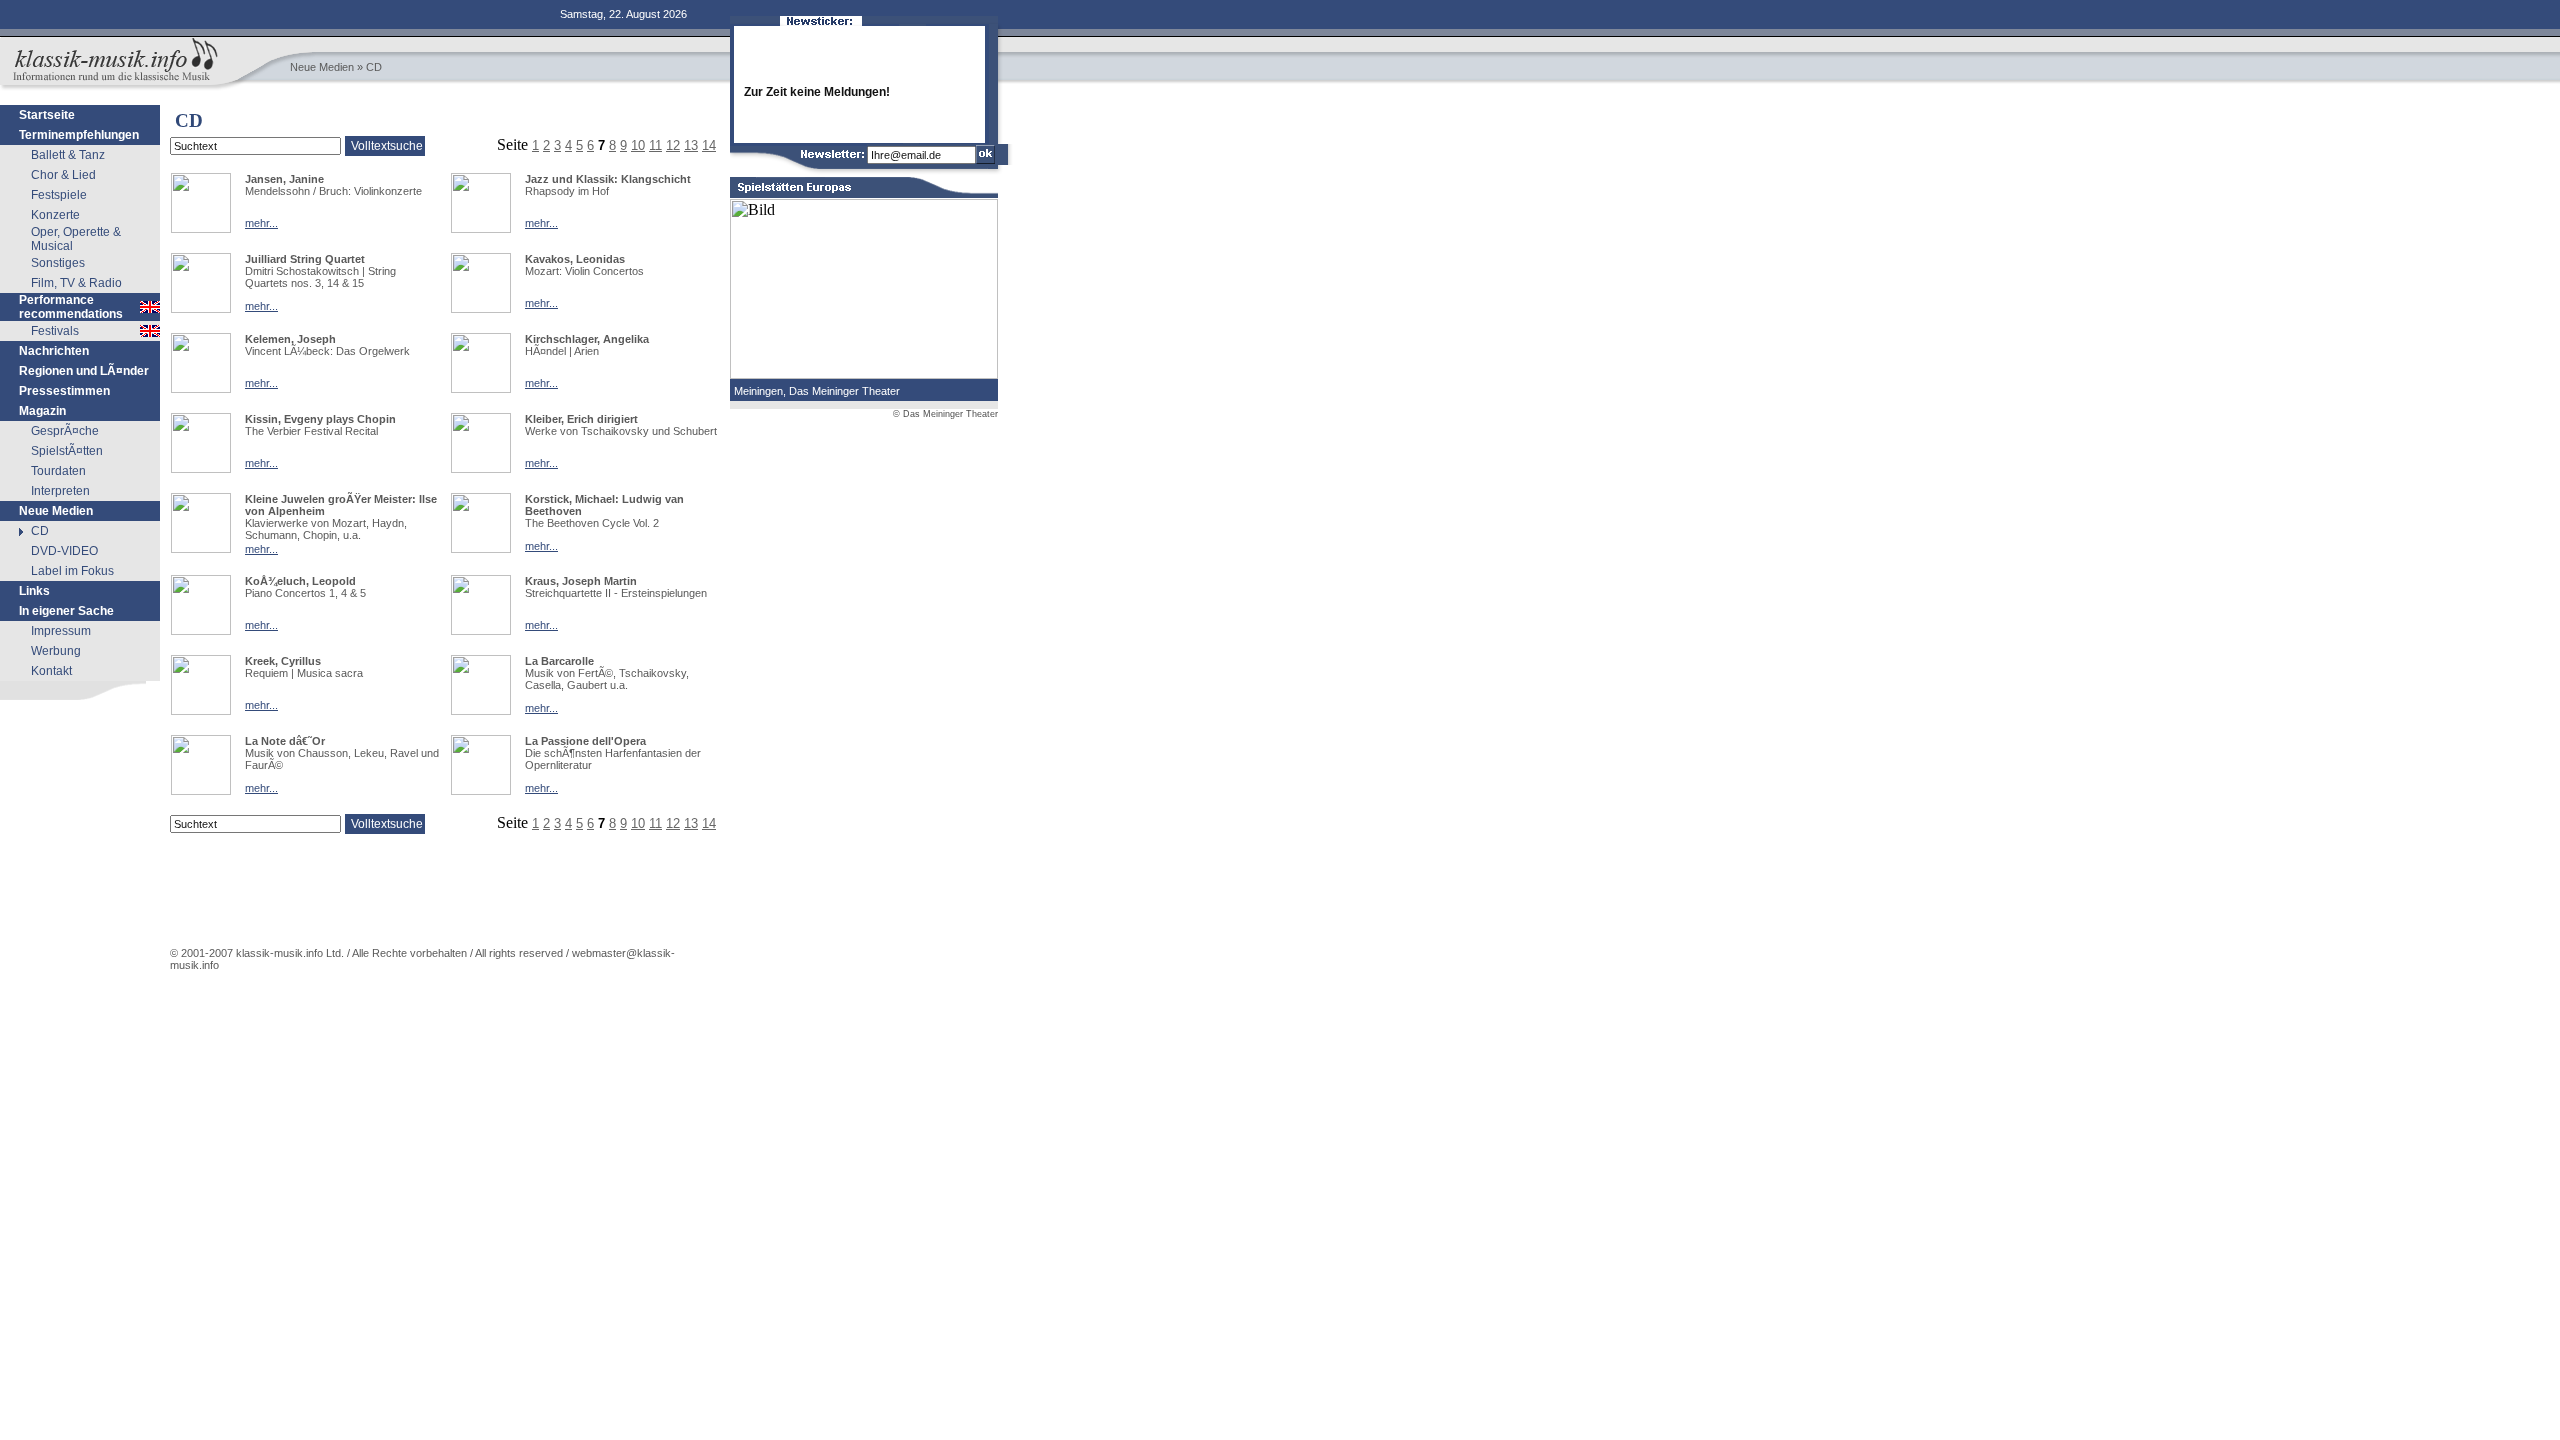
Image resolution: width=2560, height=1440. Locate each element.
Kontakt (51, 671)
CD (40, 531)
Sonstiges (58, 263)
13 (691, 823)
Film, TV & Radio (76, 283)
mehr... (261, 223)
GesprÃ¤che (65, 431)
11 (655, 823)
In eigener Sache (66, 611)
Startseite (47, 115)
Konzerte (55, 215)
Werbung (56, 651)
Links (34, 591)
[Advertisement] (80, 827)
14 (709, 823)
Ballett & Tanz (68, 155)
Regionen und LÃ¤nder (84, 371)
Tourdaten (58, 471)
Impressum (61, 631)
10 (638, 823)
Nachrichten (54, 351)
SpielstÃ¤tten (67, 451)
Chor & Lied (63, 175)
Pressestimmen (64, 391)
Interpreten (60, 491)
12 (673, 823)
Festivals (55, 331)
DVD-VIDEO (64, 551)
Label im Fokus (72, 571)
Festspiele (59, 195)
